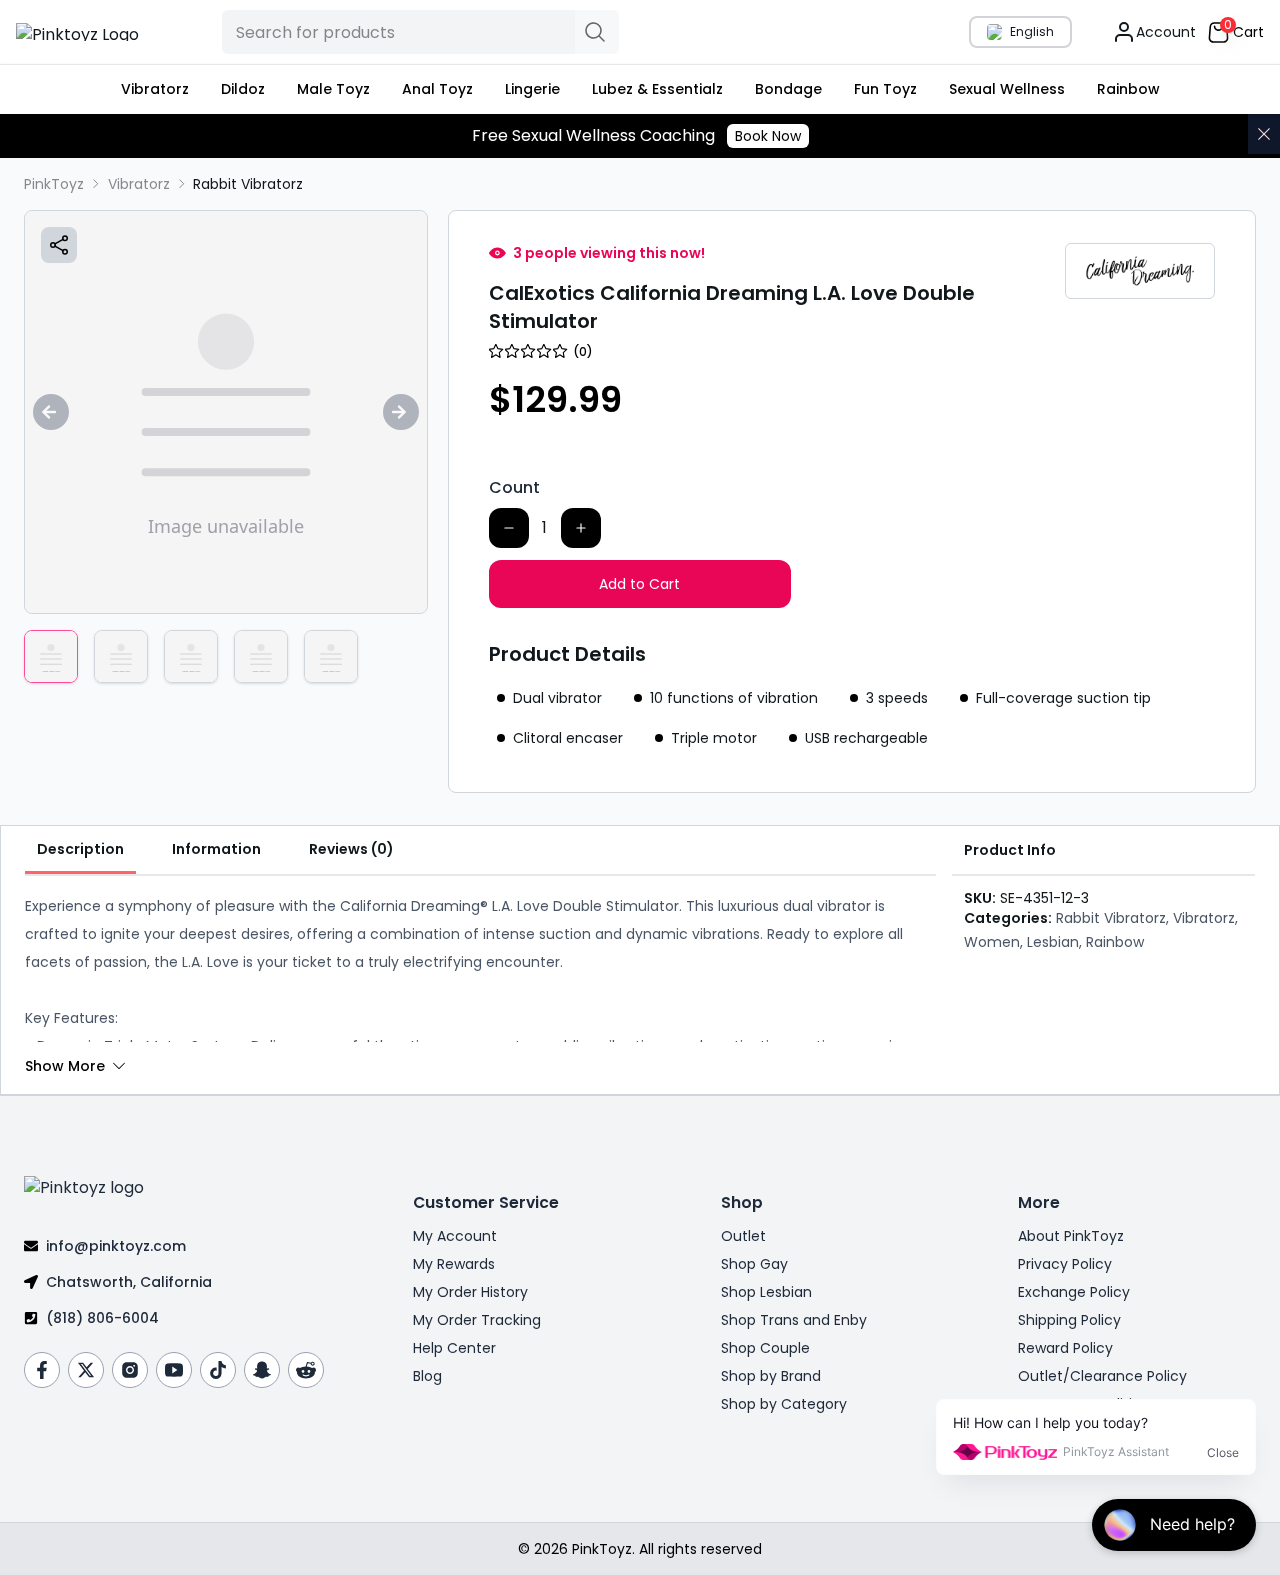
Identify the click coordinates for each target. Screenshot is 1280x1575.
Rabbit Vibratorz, (1112, 918)
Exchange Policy (1074, 1292)
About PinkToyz (1071, 1236)
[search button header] (597, 32)
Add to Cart (639, 584)
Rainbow (1115, 942)
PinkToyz (54, 184)
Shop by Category (784, 1404)
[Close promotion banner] (1264, 134)
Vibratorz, (1205, 918)
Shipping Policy (1069, 1320)
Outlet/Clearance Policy (1102, 1376)
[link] (248, 184)
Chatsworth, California (129, 1282)
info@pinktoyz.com (116, 1246)
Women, (993, 942)
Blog (427, 1376)
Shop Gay (754, 1264)
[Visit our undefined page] (42, 1370)
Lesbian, (1054, 942)
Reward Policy (1065, 1348)
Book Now (768, 136)
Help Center (454, 1348)
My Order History (470, 1292)
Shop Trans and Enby (794, 1320)
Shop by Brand (771, 1376)
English (1032, 31)
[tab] (80, 850)
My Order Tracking (477, 1320)
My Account (455, 1236)
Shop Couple (765, 1348)
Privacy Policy (1065, 1264)
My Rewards (454, 1264)
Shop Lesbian (766, 1292)
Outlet (743, 1236)
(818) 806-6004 (102, 1318)
